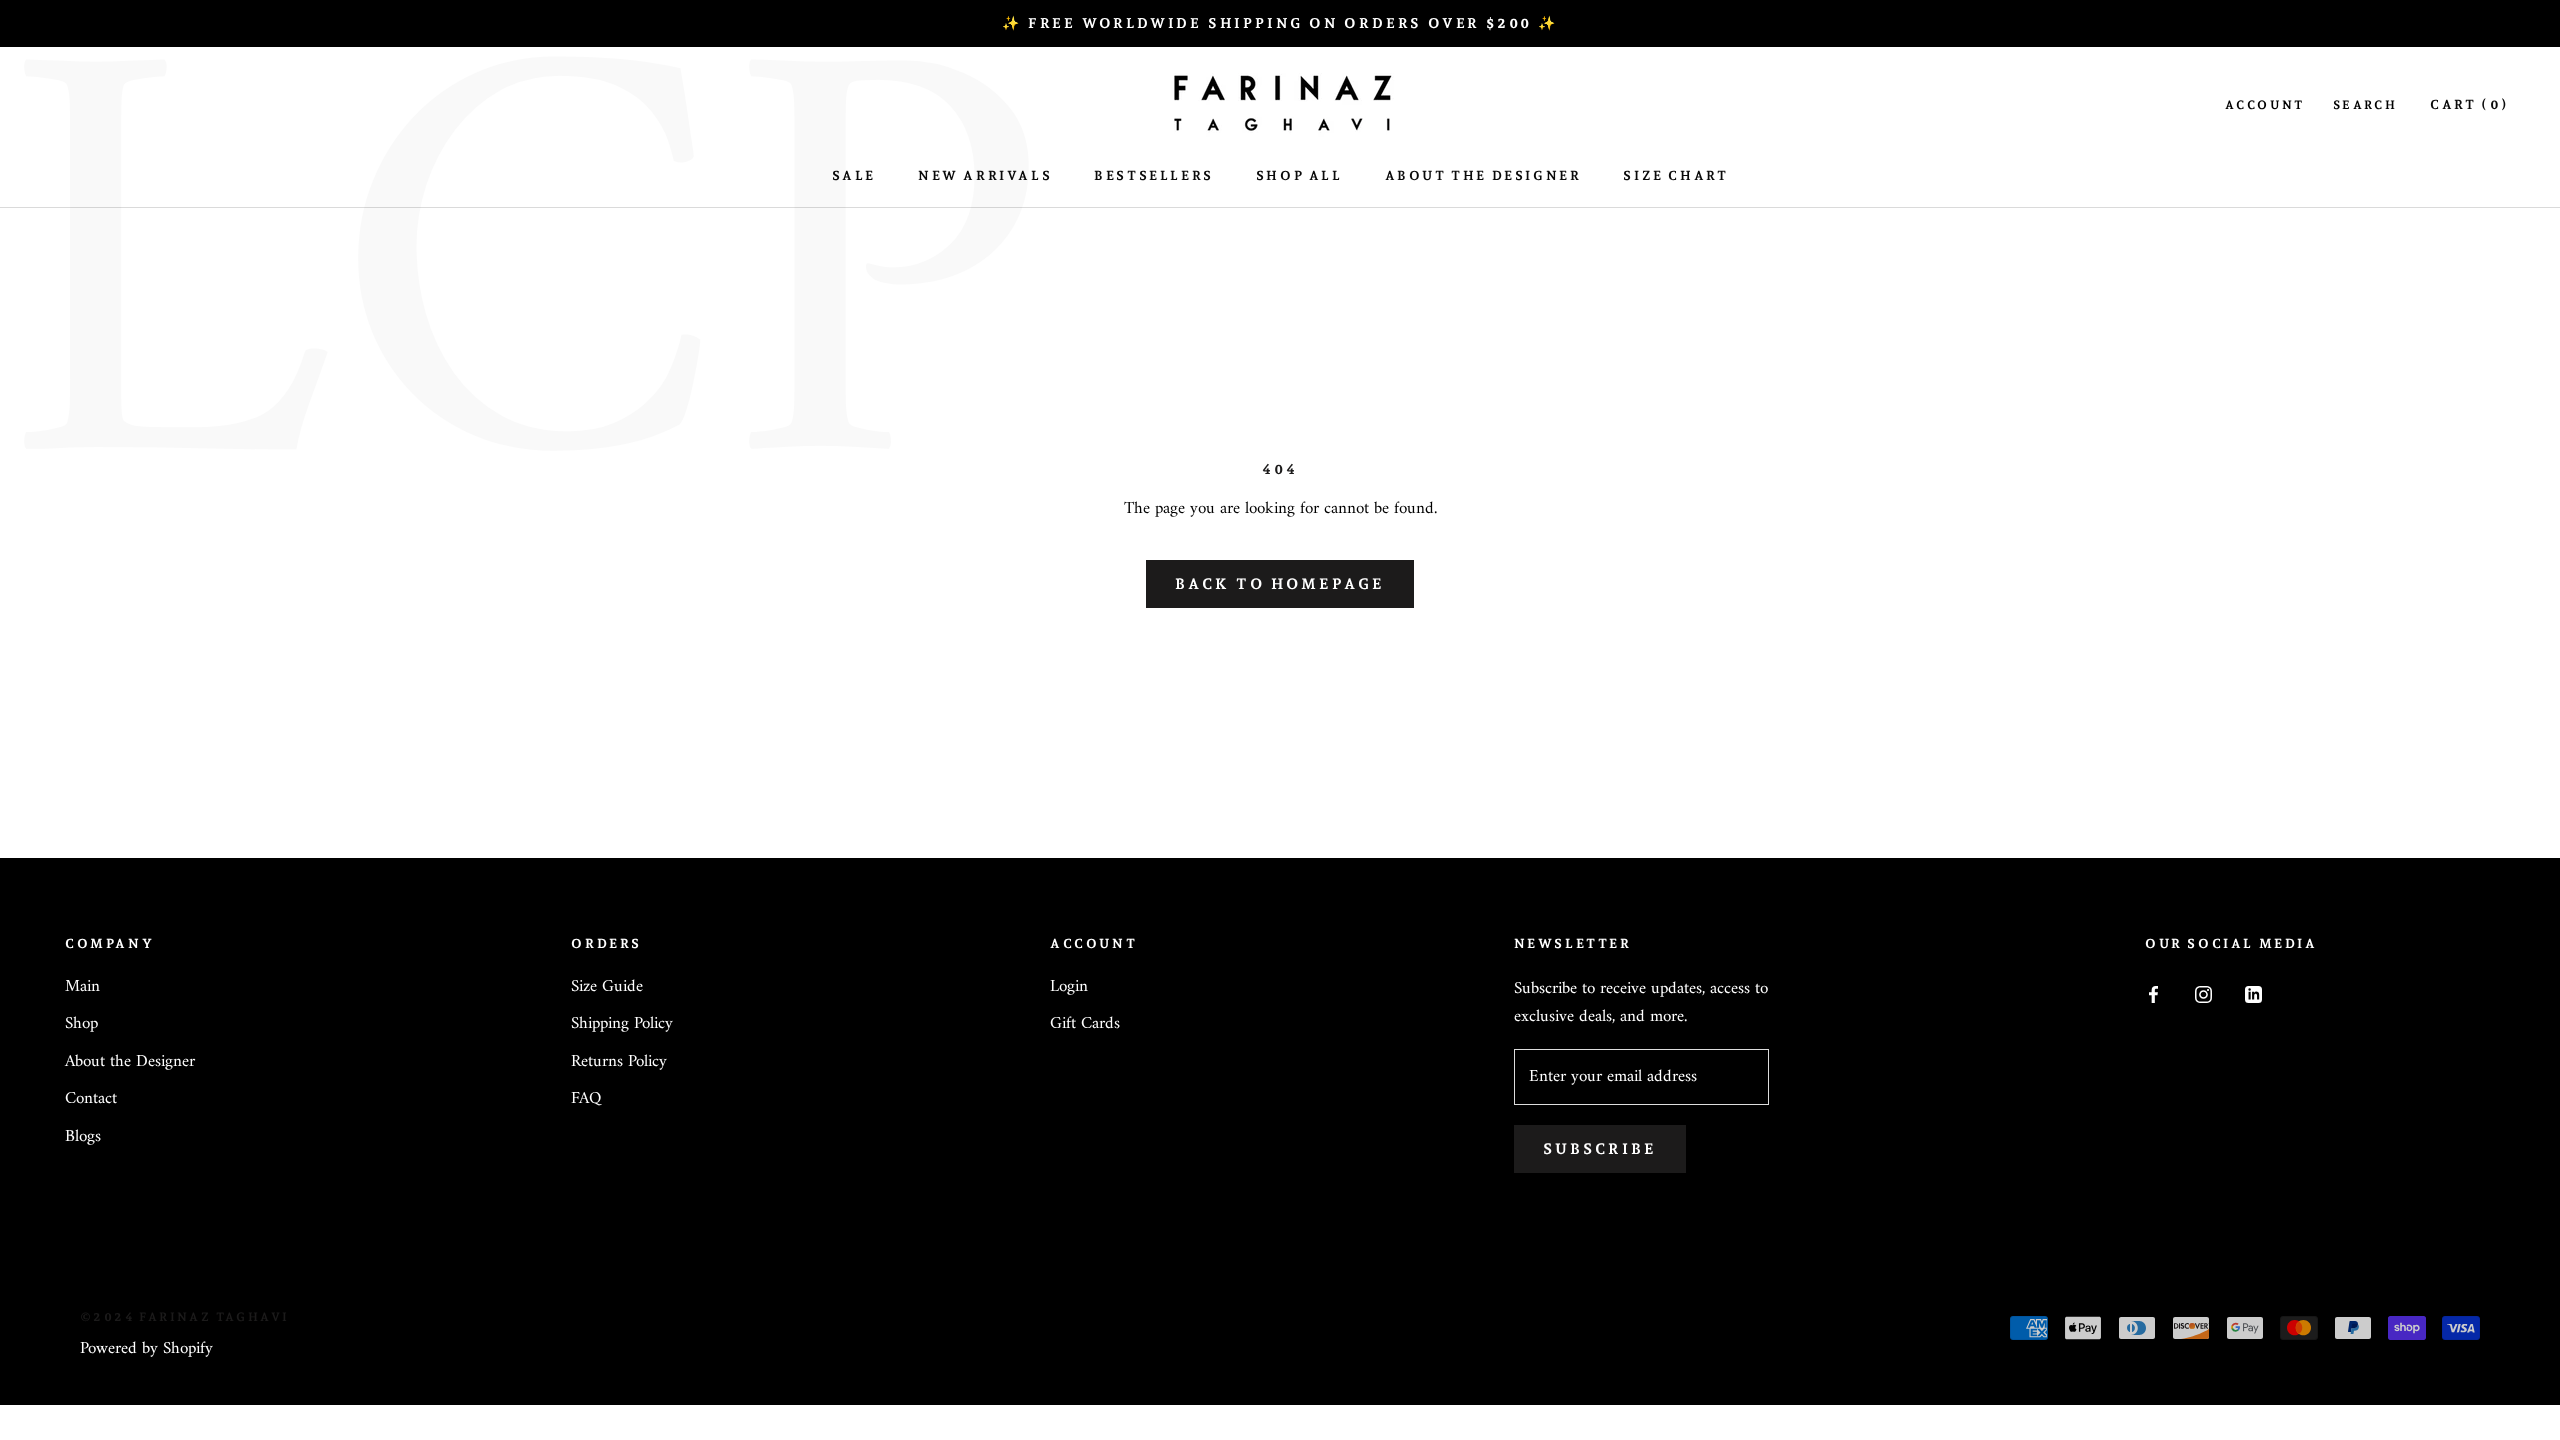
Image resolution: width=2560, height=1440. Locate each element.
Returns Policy (619, 1063)
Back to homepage (1280, 584)
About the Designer (130, 1063)
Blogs (83, 1138)
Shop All (1299, 175)
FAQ (586, 1100)
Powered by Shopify (146, 1349)
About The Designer (1483, 175)
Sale (854, 175)
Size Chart (1675, 175)
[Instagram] (2203, 995)
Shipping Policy (622, 1025)
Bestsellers (1154, 175)
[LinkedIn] (2253, 995)
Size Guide (607, 988)
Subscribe (1600, 1149)
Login (1069, 988)
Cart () (2470, 104)
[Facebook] (2153, 995)
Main (82, 988)
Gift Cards (1085, 1025)
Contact (91, 1100)
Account (2265, 105)
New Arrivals (985, 175)
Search (2365, 105)
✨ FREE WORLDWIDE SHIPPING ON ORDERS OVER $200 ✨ (1280, 23)
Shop (81, 1025)
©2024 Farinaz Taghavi (184, 1317)
